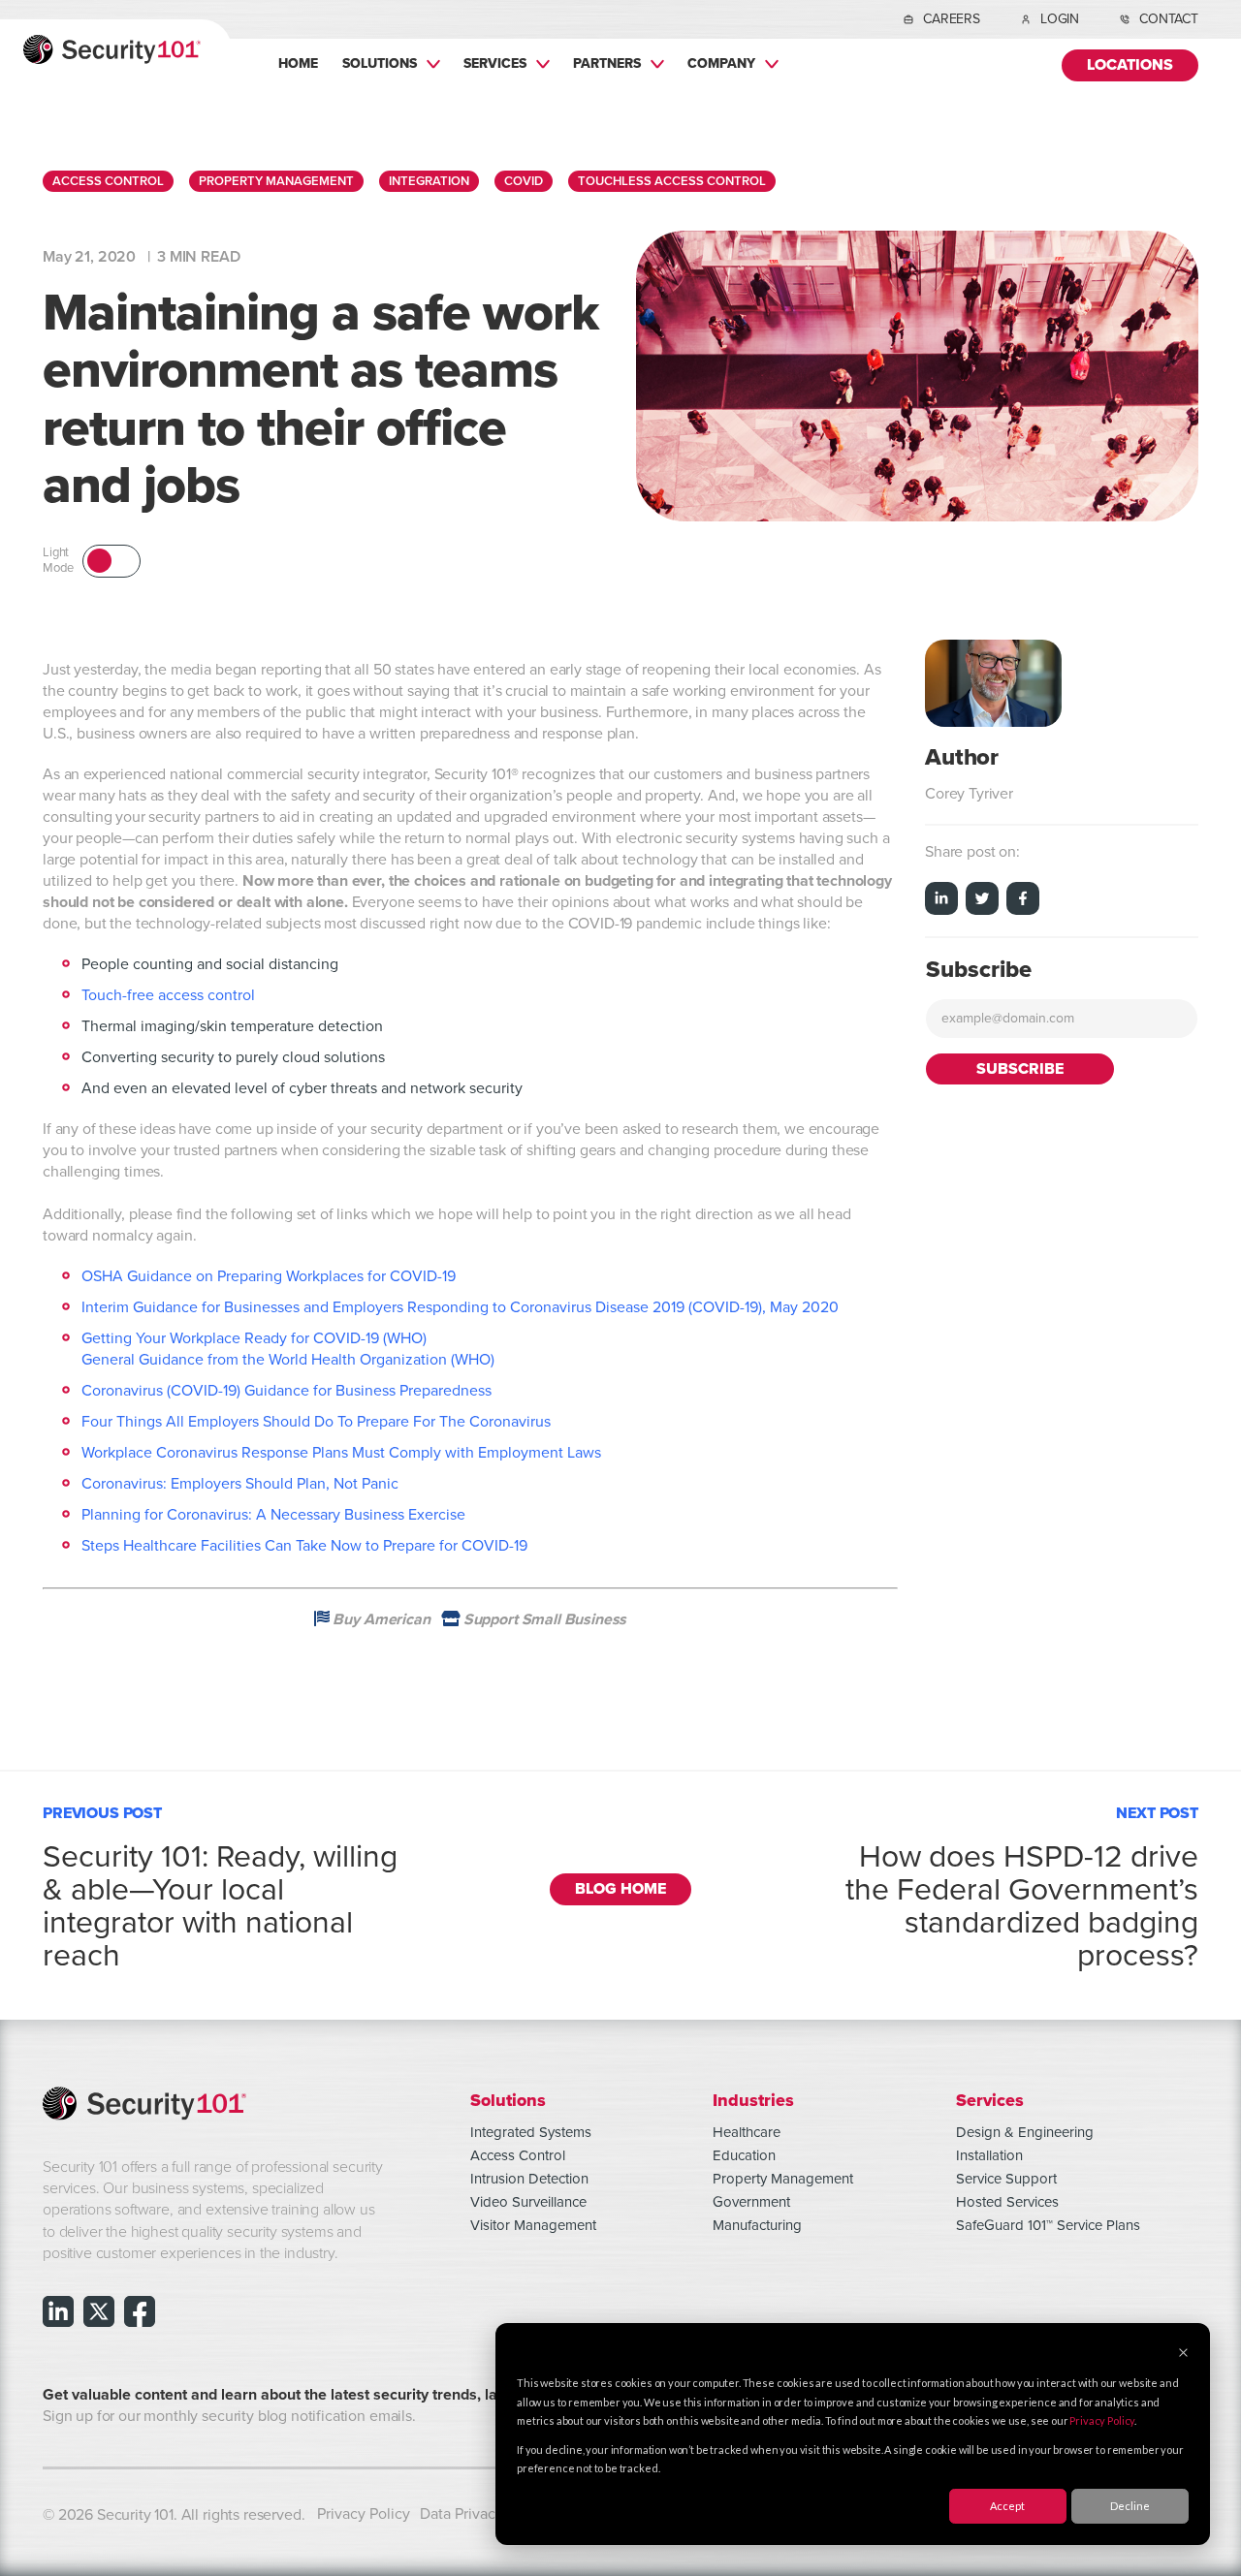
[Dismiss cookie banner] (1183, 2354)
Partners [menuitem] (607, 63)
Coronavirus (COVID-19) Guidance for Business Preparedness (286, 1391)
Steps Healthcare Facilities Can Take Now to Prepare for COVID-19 (304, 1546)
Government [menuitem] (751, 2202)
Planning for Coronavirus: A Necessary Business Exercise (273, 1515)
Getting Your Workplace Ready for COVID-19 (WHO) (254, 1338)
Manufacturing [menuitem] (757, 2225)
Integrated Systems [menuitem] (531, 2132)
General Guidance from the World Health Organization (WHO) (288, 1360)
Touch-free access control (168, 995)
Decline (1130, 2506)
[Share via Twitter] (982, 901)
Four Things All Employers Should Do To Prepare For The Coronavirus (316, 1422)
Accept (1007, 2506)
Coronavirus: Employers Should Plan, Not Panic (240, 1484)
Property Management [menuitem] (783, 2179)
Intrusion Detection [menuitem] (529, 2179)
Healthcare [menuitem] (747, 2132)
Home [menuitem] (298, 63)
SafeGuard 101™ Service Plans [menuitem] (1048, 2225)
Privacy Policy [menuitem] (364, 2514)
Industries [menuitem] (753, 2100)
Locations (1130, 65)
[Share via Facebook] (1023, 901)
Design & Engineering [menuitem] (1025, 2132)
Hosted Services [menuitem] (1007, 2202)
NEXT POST (1022, 1884)
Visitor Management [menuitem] (533, 2225)
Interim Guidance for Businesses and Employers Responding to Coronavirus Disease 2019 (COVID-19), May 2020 (460, 1307)
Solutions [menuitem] (380, 63)
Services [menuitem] (495, 63)
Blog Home (620, 1889)
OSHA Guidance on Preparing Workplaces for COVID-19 (269, 1276)
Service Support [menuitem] (1006, 2179)
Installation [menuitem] (989, 2155)
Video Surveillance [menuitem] (528, 2202)
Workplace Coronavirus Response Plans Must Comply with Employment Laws (341, 1453)
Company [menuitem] (721, 63)
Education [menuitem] (744, 2155)
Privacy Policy (1102, 2420)
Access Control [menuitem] (518, 2155)
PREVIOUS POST (220, 1884)
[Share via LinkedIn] (941, 901)
